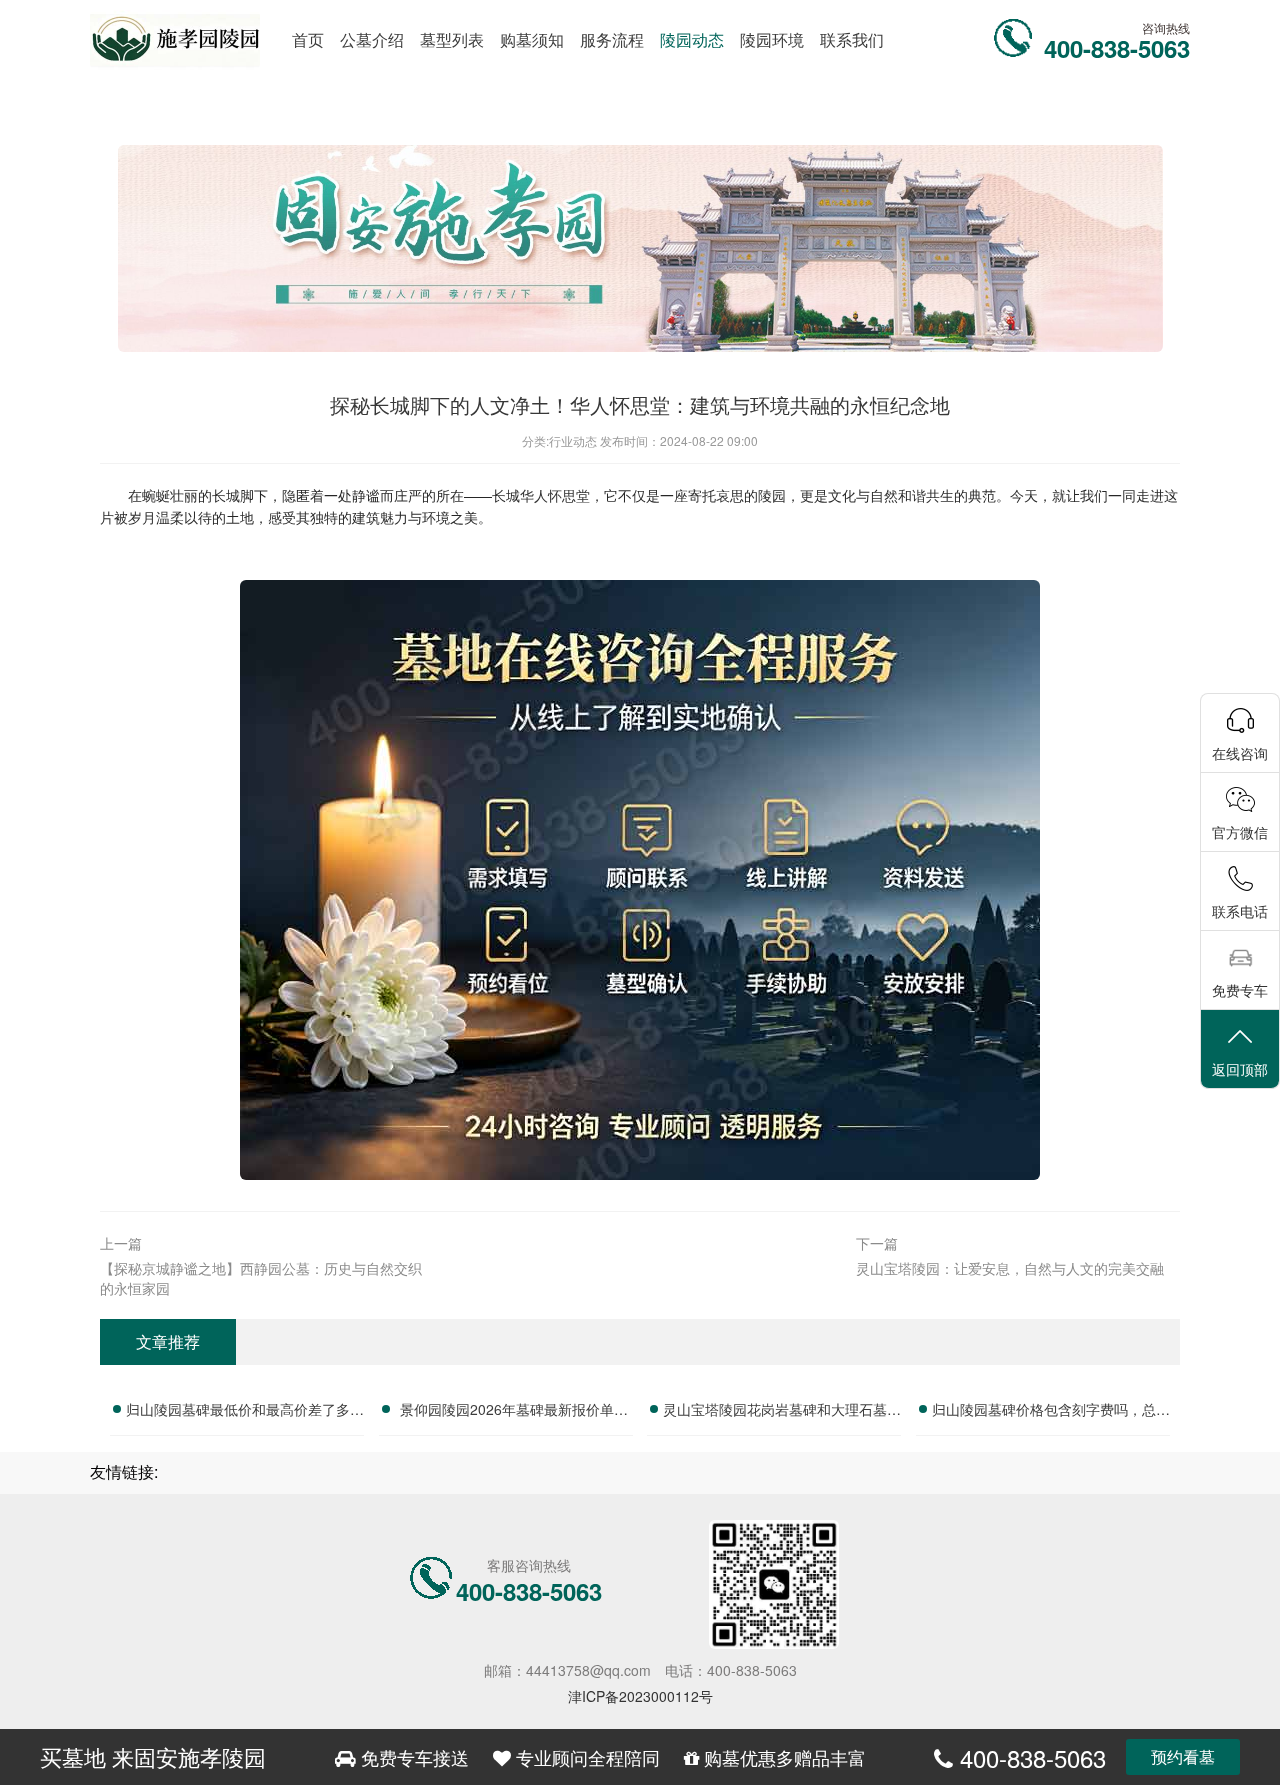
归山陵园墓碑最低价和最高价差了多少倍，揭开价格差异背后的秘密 (245, 1412)
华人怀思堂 (555, 495)
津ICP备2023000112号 (640, 1696)
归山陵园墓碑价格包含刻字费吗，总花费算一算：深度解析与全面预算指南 (1051, 1412)
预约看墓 (1183, 1756)
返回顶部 (1240, 1069)
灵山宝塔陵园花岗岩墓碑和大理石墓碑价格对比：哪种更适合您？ (782, 1412)
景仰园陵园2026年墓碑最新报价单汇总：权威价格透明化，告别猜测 (514, 1412)
